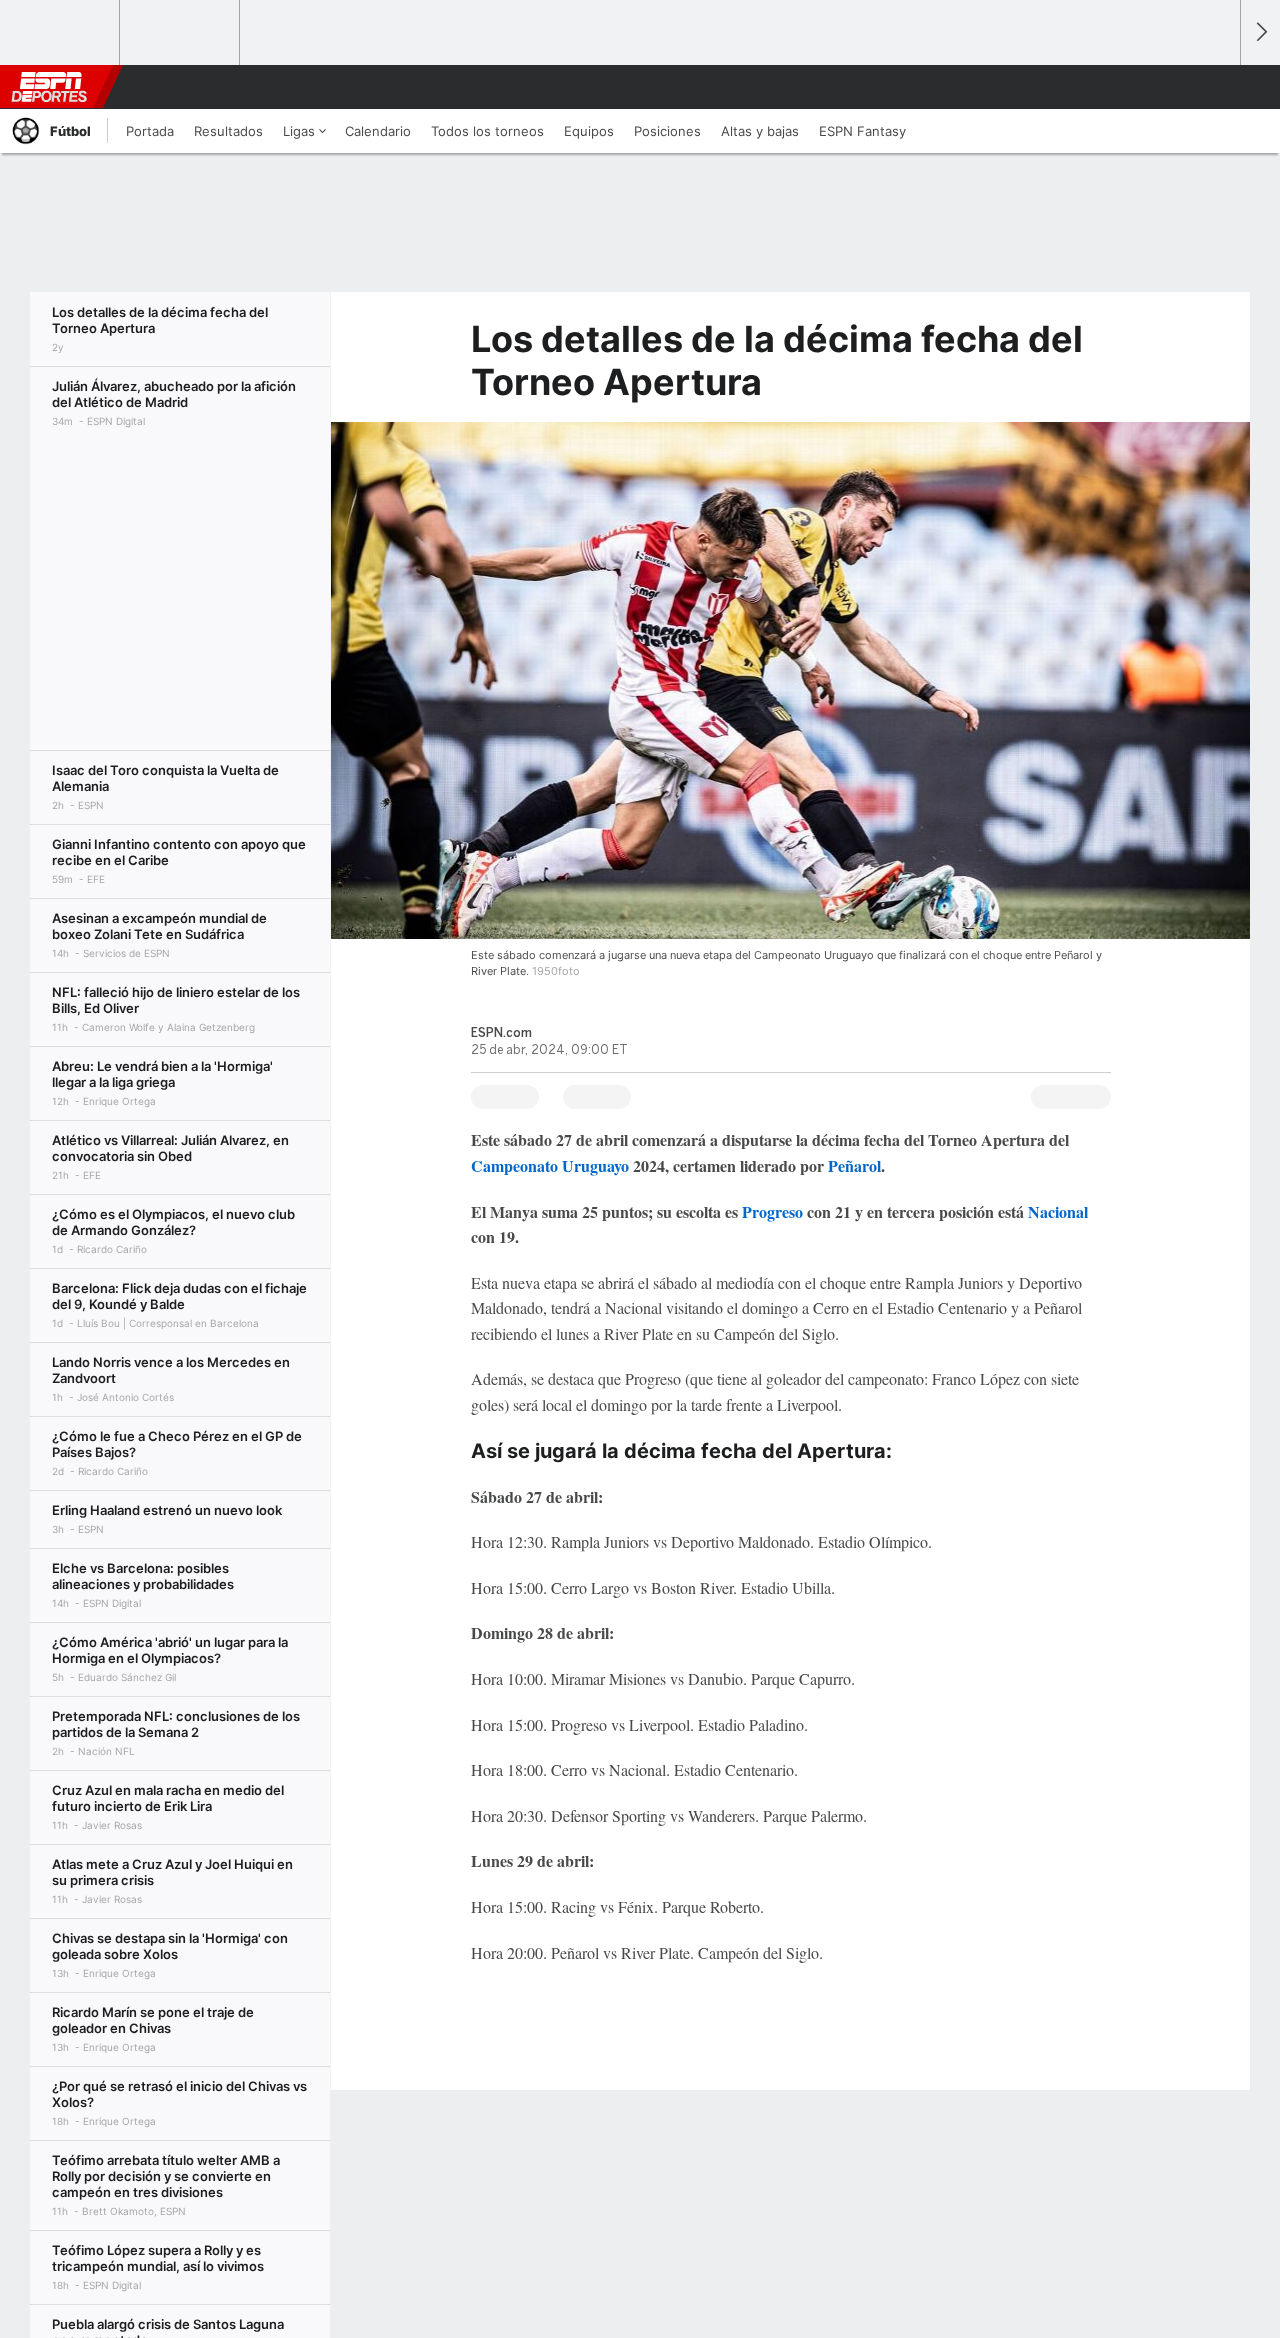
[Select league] (61, 33)
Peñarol (854, 1165)
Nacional (1058, 1211)
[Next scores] (1260, 32)
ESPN (49, 87)
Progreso (772, 1211)
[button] (1216, 87)
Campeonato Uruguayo (550, 1165)
